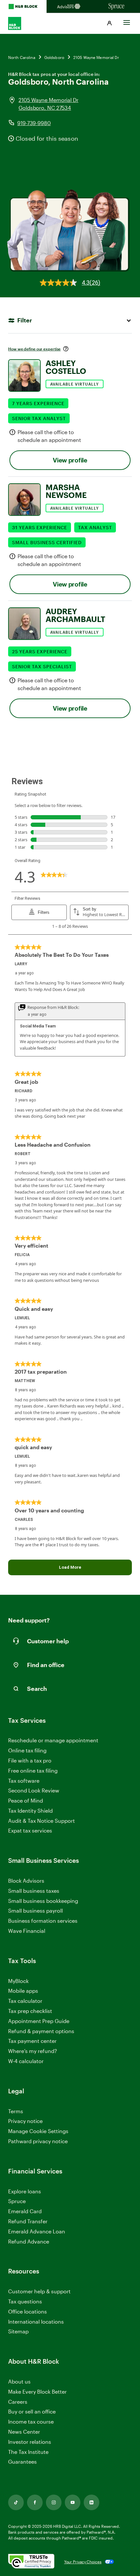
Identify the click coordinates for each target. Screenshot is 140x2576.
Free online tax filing (33, 1770)
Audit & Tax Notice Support (42, 1821)
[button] (109, 23)
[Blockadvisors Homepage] (70, 7)
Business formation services (43, 1921)
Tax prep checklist (30, 2011)
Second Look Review (34, 1790)
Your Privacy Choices (83, 2562)
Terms (16, 2111)
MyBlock (18, 1981)
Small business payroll (35, 1911)
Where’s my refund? (33, 2051)
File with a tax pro (30, 1760)
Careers (18, 2402)
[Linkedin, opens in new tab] (91, 2502)
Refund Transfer (28, 2221)
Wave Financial (27, 1931)
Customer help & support (39, 2292)
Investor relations (30, 2442)
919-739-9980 (34, 123)
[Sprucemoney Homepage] (117, 7)
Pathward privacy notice (38, 2141)
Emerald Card (25, 2211)
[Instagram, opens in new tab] (54, 2502)
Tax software (24, 1781)
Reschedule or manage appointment (53, 1740)
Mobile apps (23, 1991)
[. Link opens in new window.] (31, 2562)
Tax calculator (25, 2001)
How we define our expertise (34, 349)
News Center (24, 2432)
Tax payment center (32, 2041)
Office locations (28, 2312)
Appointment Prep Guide (39, 2021)
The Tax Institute (28, 2452)
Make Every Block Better (37, 2392)
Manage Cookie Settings (38, 2131)
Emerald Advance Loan (37, 2231)
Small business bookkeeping (43, 1901)
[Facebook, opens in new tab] (35, 2502)
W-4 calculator (26, 2061)
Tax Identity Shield (30, 1811)
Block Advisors (26, 1881)
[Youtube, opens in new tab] (73, 2502)
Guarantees (22, 2462)
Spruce (17, 2201)
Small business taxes (34, 1891)
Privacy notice (25, 2121)
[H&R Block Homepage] (23, 7)
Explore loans (25, 2191)
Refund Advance (29, 2241)
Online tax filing (27, 1750)
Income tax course (31, 2421)
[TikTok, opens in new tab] (16, 2502)
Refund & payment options (41, 2031)
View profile (70, 460)
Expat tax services (30, 1831)
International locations (36, 2322)
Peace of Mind (26, 1800)
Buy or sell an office (32, 2411)
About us (19, 2381)
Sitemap (18, 2332)
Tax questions (25, 2301)
